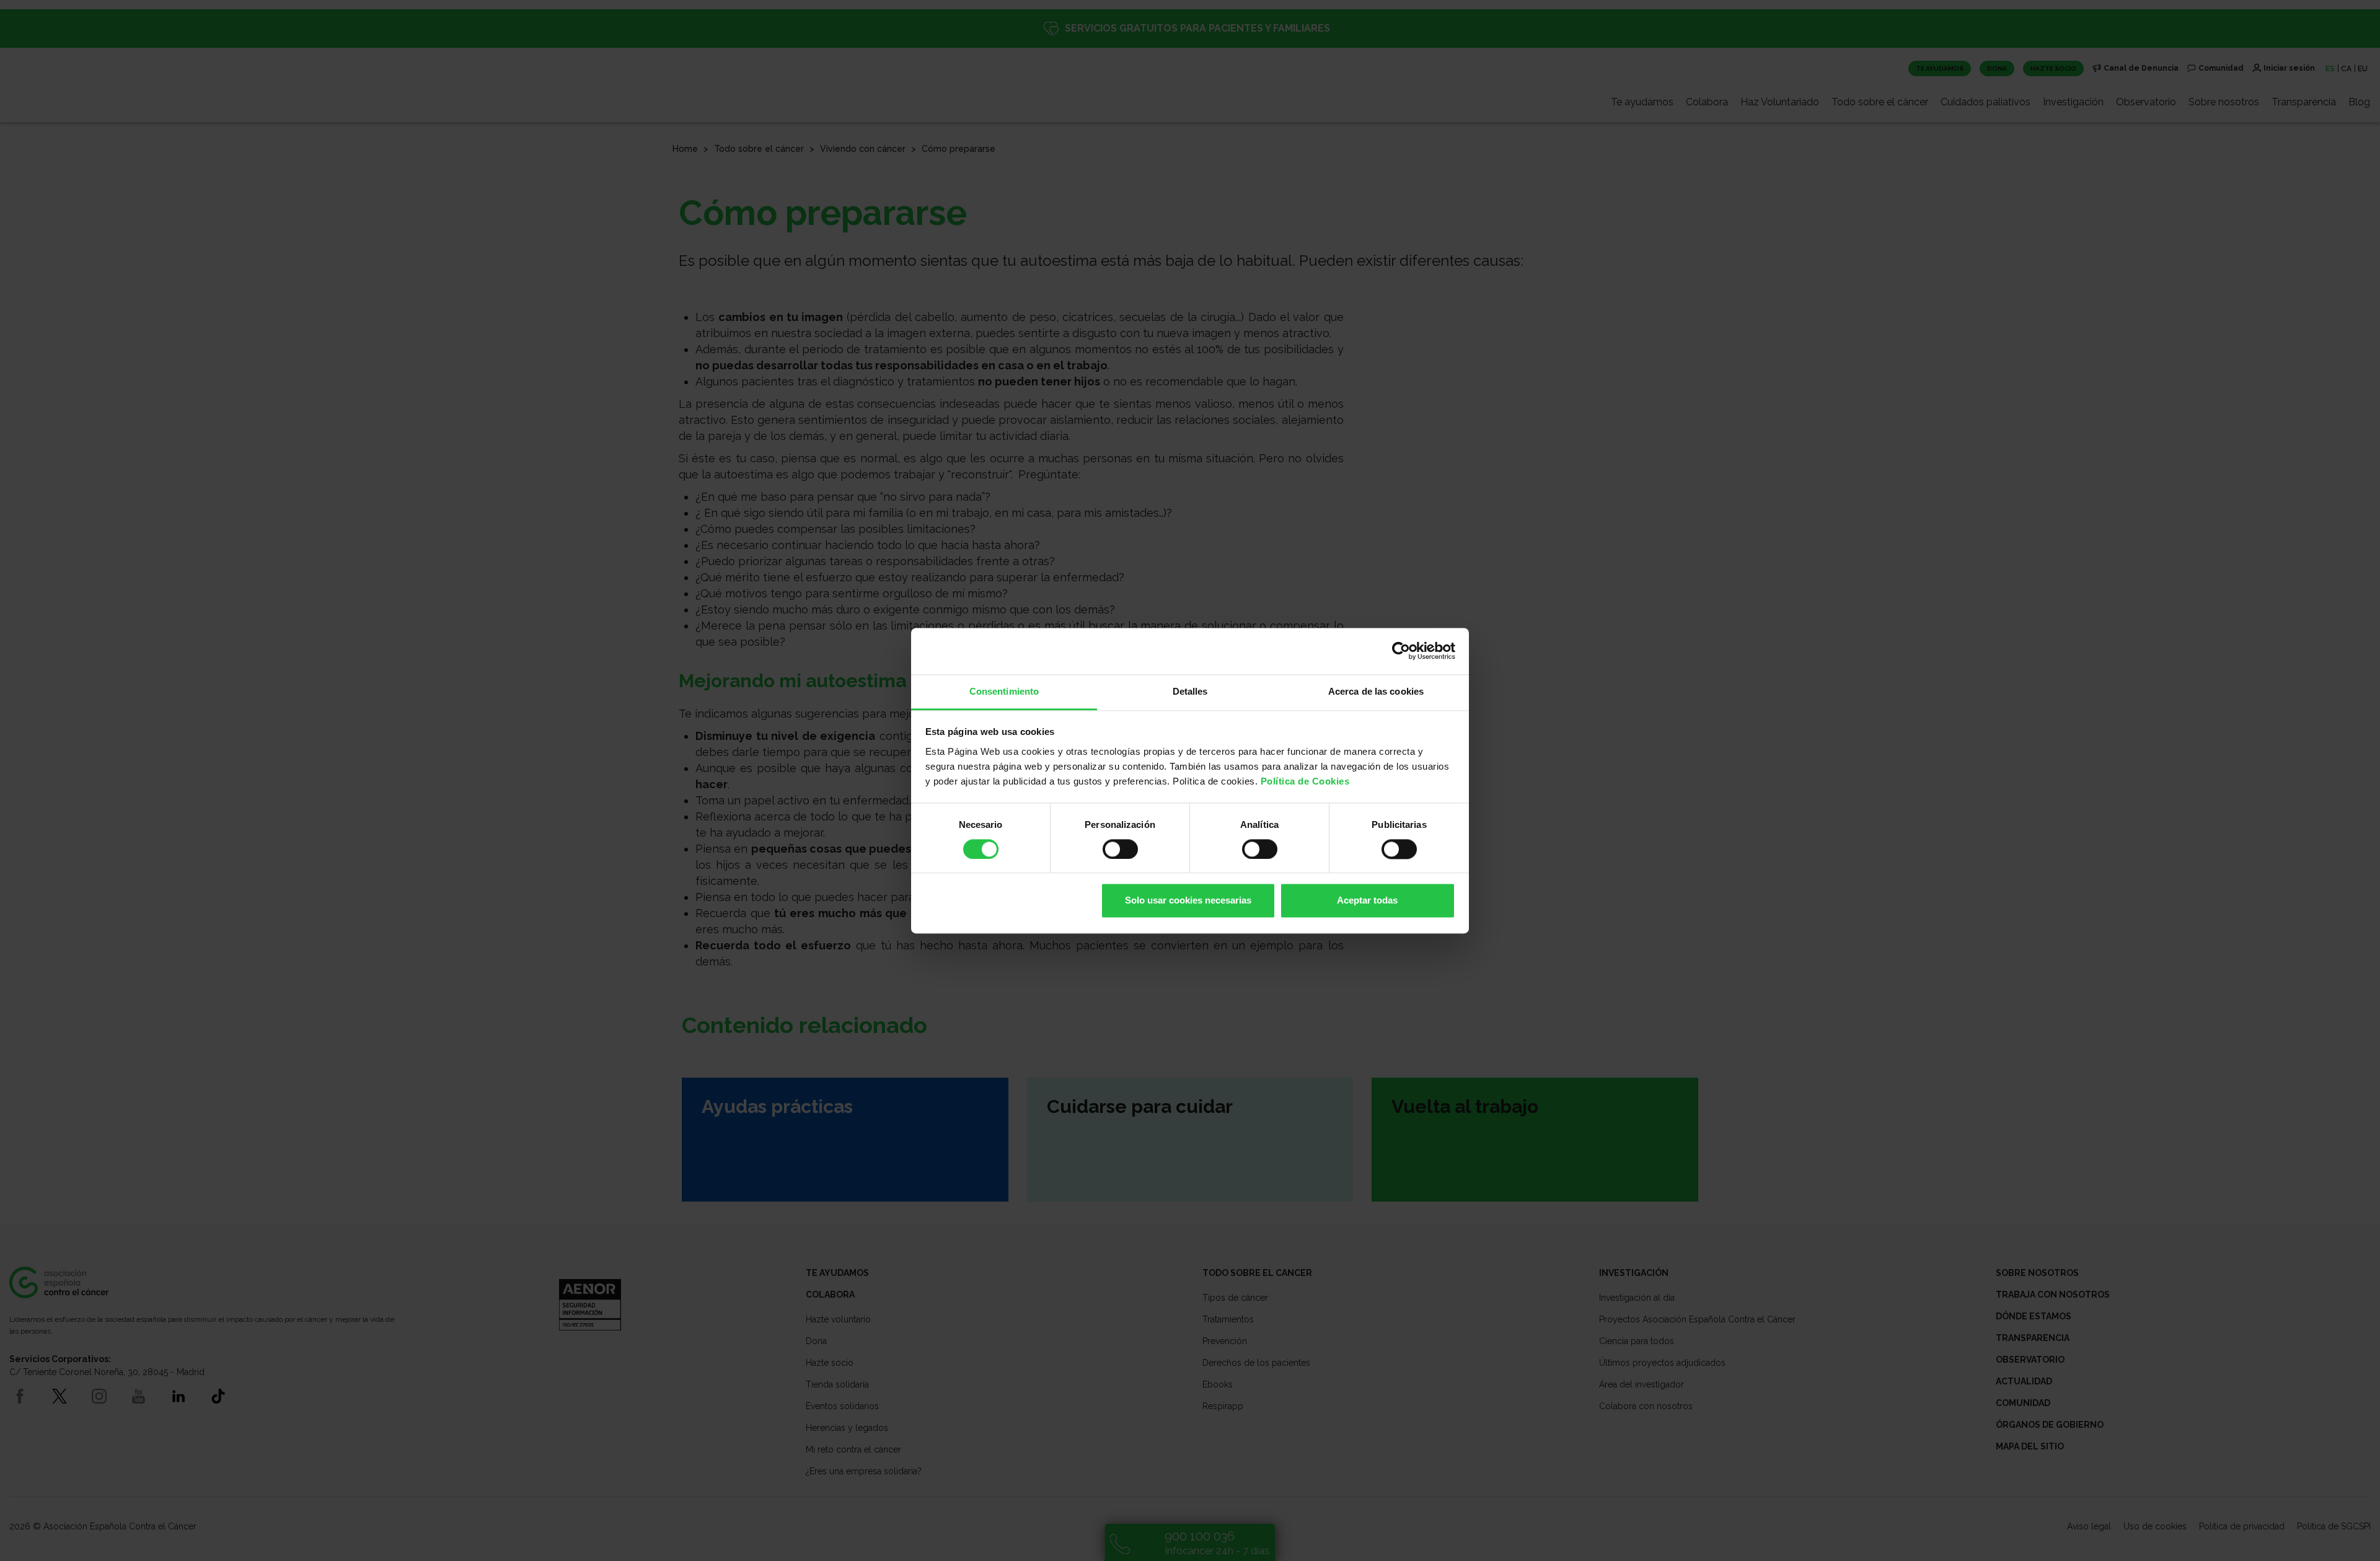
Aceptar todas (1367, 901)
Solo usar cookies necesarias (1188, 901)
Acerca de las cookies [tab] (1376, 691)
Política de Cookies (1305, 781)
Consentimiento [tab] (1004, 691)
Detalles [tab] (1190, 691)
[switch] (1120, 849)
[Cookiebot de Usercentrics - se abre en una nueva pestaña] (1401, 651)
